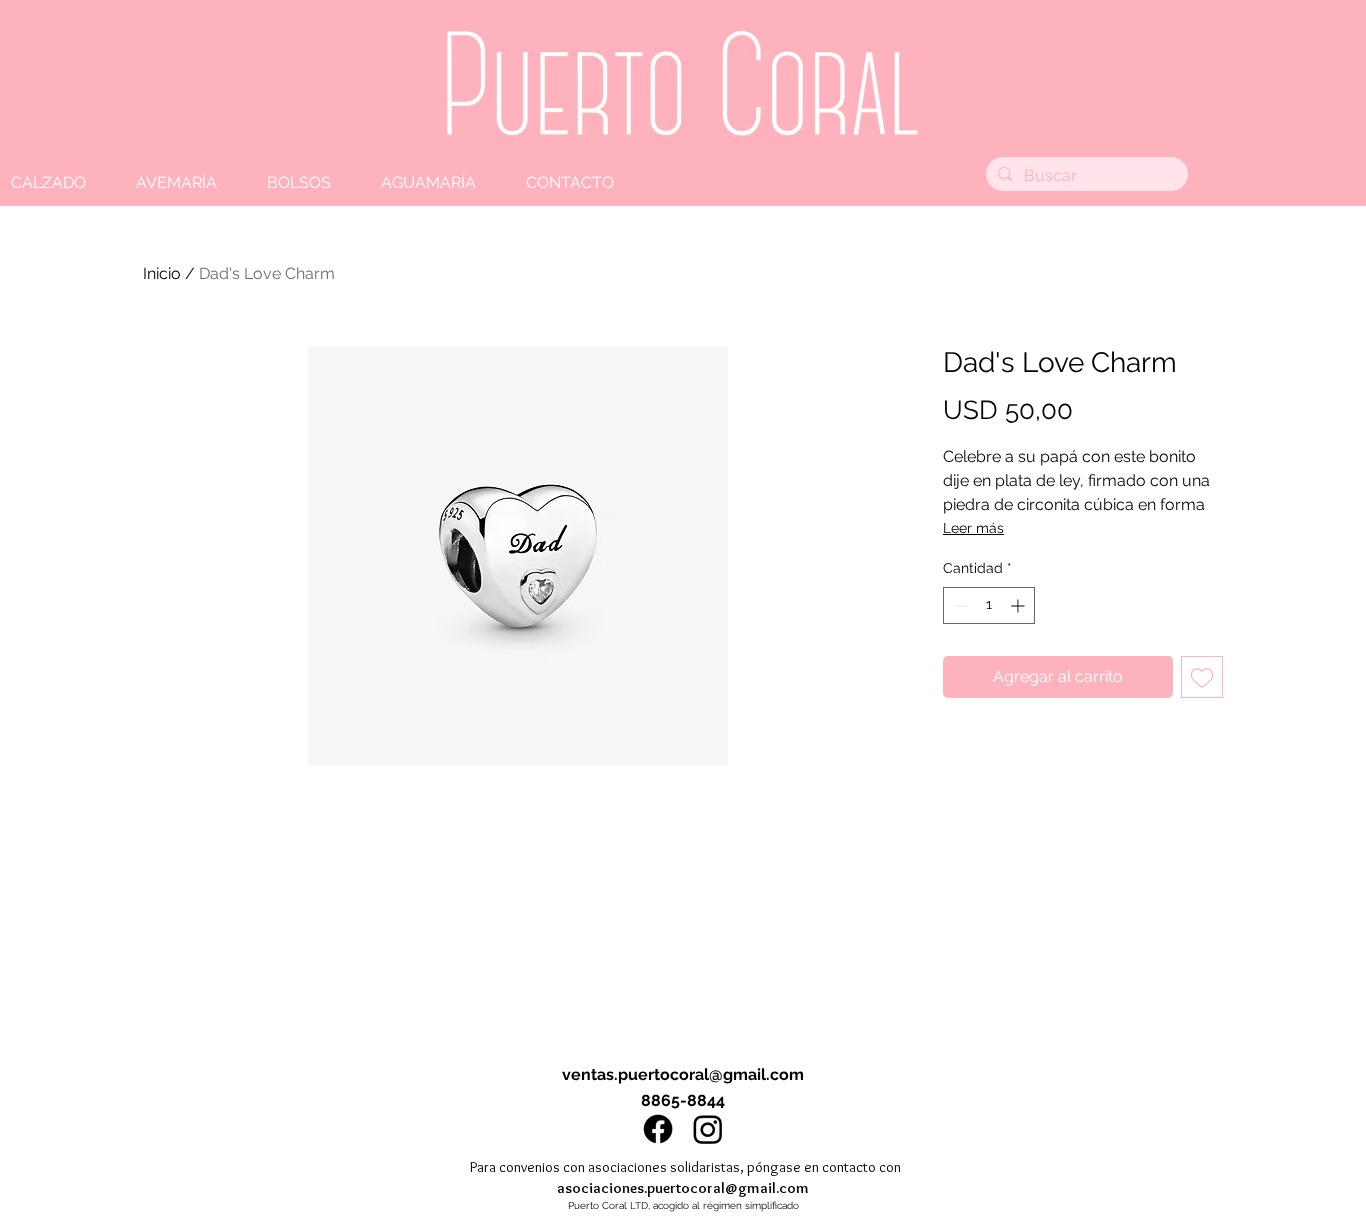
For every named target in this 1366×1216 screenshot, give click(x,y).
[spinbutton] (989, 605)
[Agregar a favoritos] (1202, 677)
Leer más (973, 528)
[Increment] (1019, 605)
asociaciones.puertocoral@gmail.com (683, 1188)
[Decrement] (958, 605)
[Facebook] (658, 1129)
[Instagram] (708, 1129)
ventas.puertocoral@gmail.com (683, 1074)
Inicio (162, 273)
